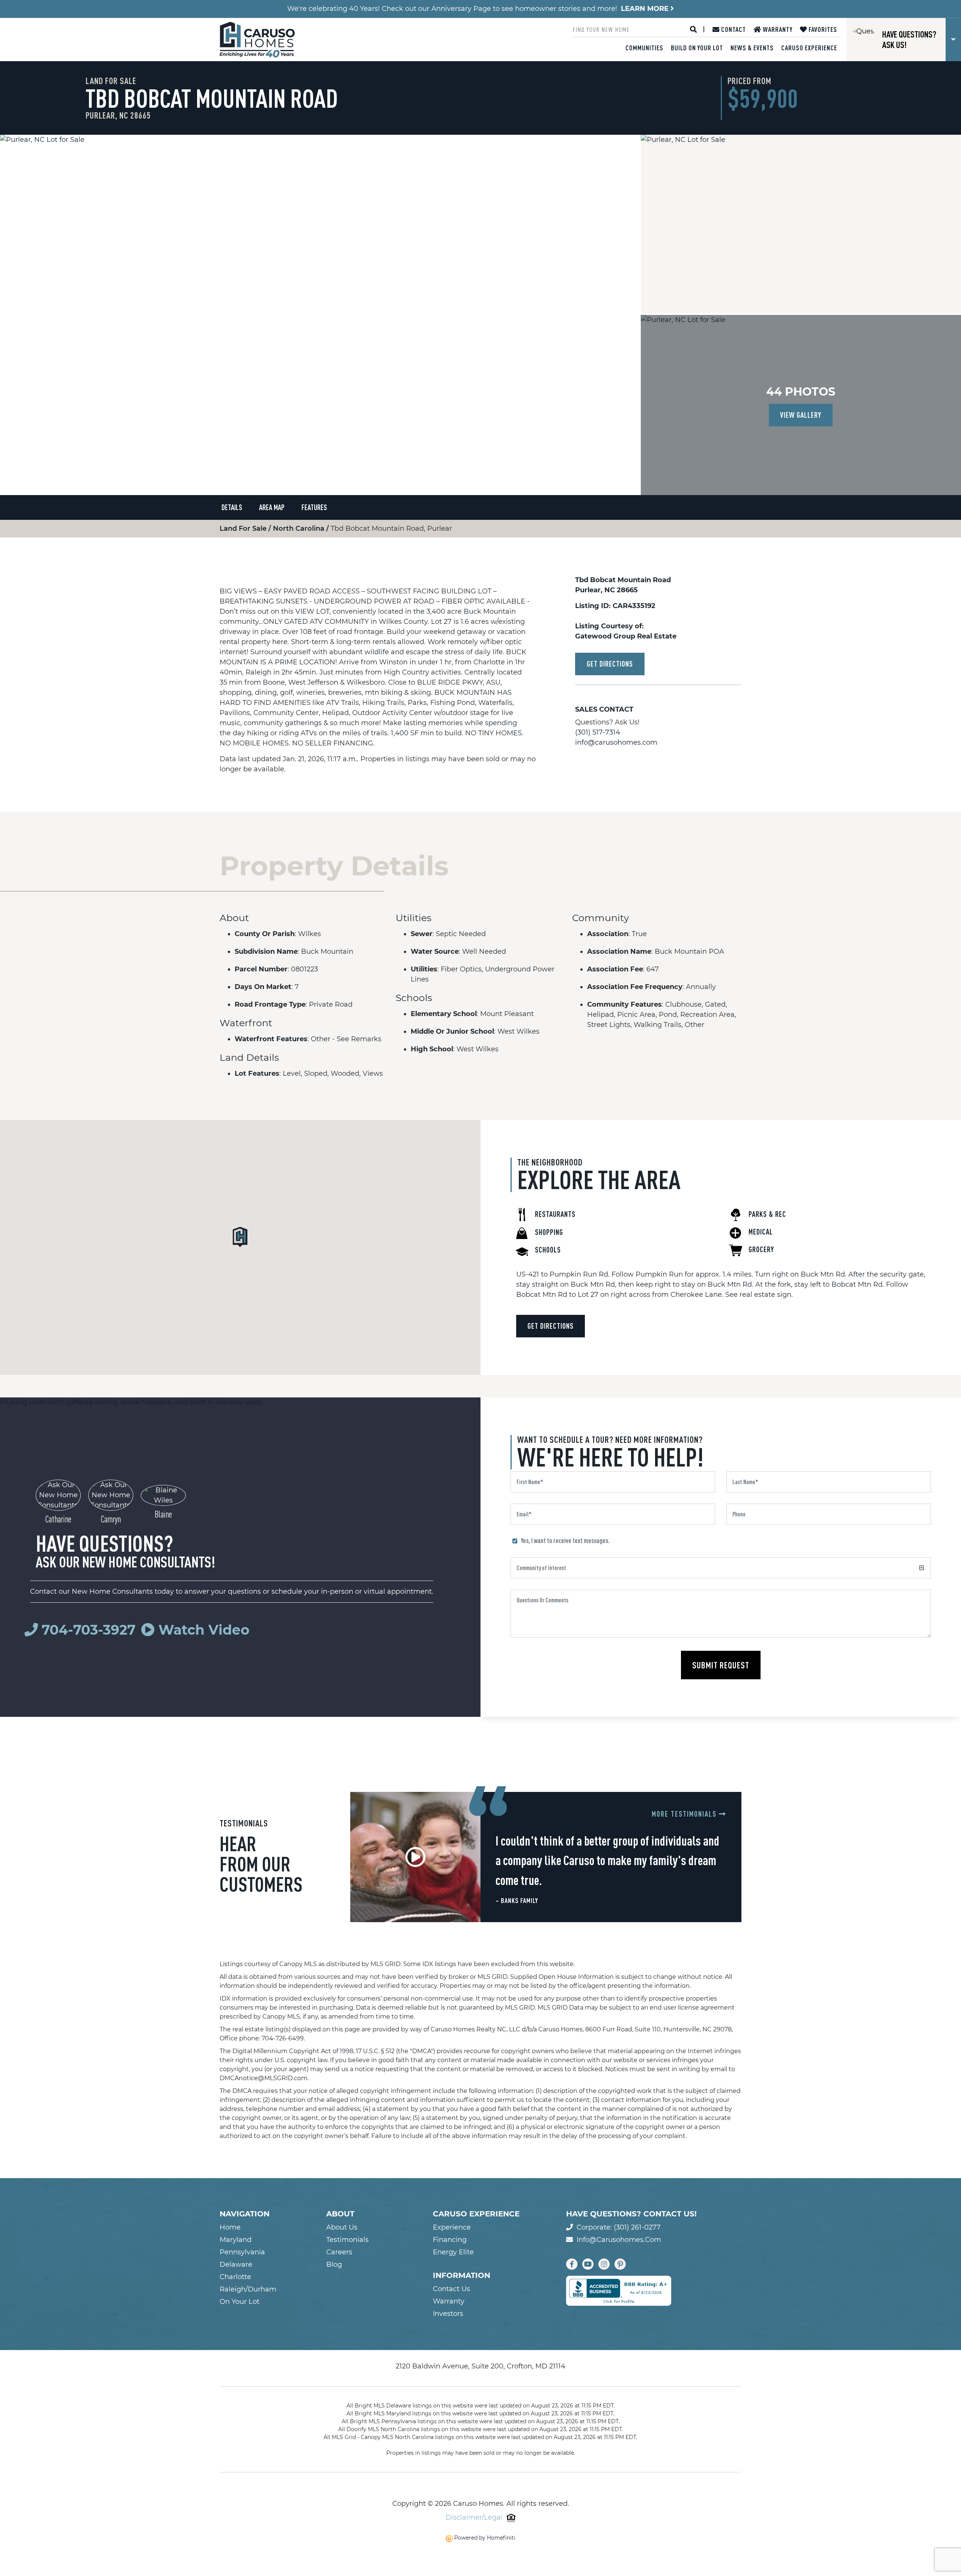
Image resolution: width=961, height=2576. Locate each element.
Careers (339, 2252)
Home (230, 2227)
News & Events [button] (752, 48)
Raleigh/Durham (248, 2289)
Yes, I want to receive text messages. (565, 1540)
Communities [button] (644, 48)
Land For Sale (244, 528)
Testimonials (347, 2240)
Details (232, 507)
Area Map (272, 507)
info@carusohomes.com (616, 742)
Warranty (777, 29)
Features (314, 507)
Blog (334, 2264)
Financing (450, 2240)
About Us (342, 2227)
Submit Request (721, 1665)
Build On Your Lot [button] (697, 48)
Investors (448, 2314)
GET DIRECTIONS (610, 664)
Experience (452, 2227)
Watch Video (202, 1630)
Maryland (236, 2240)
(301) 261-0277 (637, 2227)
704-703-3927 (89, 1630)
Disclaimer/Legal (474, 2517)
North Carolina (300, 528)
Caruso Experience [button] (809, 48)
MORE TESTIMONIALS (685, 1814)
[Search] (693, 29)
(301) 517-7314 (598, 732)
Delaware (236, 2264)
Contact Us (451, 2289)
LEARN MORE (646, 9)
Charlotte (235, 2277)
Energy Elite (453, 2252)
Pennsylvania (242, 2252)
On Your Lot (239, 2302)
